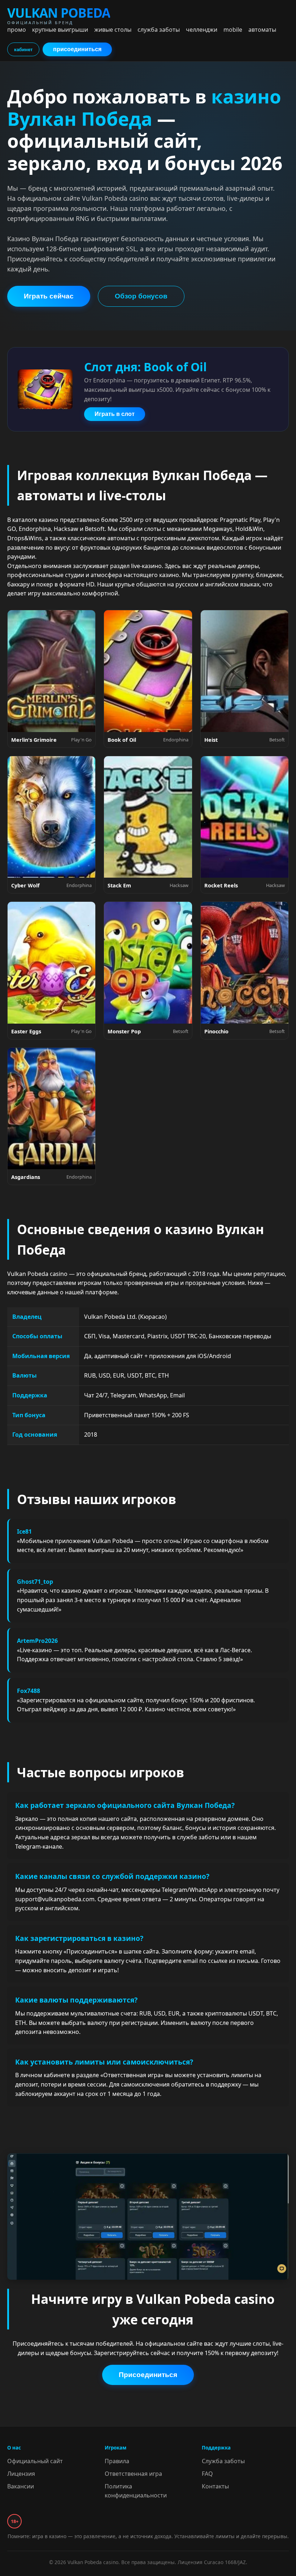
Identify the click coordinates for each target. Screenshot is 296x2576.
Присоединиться (148, 2375)
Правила (117, 2461)
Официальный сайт (35, 2461)
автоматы (262, 30)
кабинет (23, 50)
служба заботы (159, 30)
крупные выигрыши (60, 30)
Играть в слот (115, 414)
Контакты (215, 2486)
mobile (233, 30)
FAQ (207, 2474)
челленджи (202, 30)
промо (17, 30)
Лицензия (21, 2474)
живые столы (113, 30)
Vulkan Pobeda (59, 15)
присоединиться (77, 49)
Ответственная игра (133, 2474)
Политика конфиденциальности (136, 2491)
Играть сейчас (49, 296)
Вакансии (21, 2486)
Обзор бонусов (141, 296)
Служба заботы (223, 2461)
